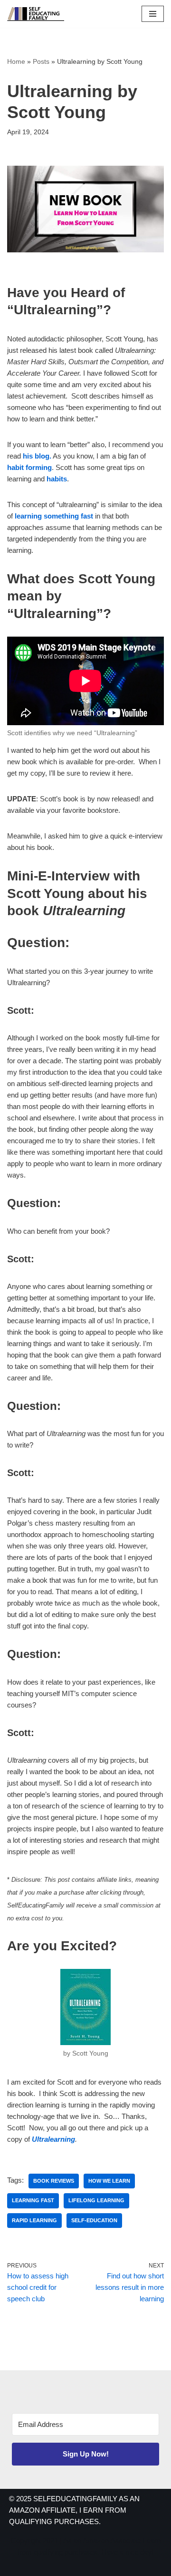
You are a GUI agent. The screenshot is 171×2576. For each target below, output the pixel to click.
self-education (94, 2220)
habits (57, 479)
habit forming (29, 467)
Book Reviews (54, 2181)
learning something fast (54, 516)
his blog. (37, 456)
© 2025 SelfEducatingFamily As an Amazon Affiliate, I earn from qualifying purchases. (74, 2510)
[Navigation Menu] (153, 14)
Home (16, 61)
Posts (41, 61)
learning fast (33, 2200)
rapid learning (34, 2220)
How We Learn (109, 2181)
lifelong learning (96, 2200)
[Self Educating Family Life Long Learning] (36, 14)
